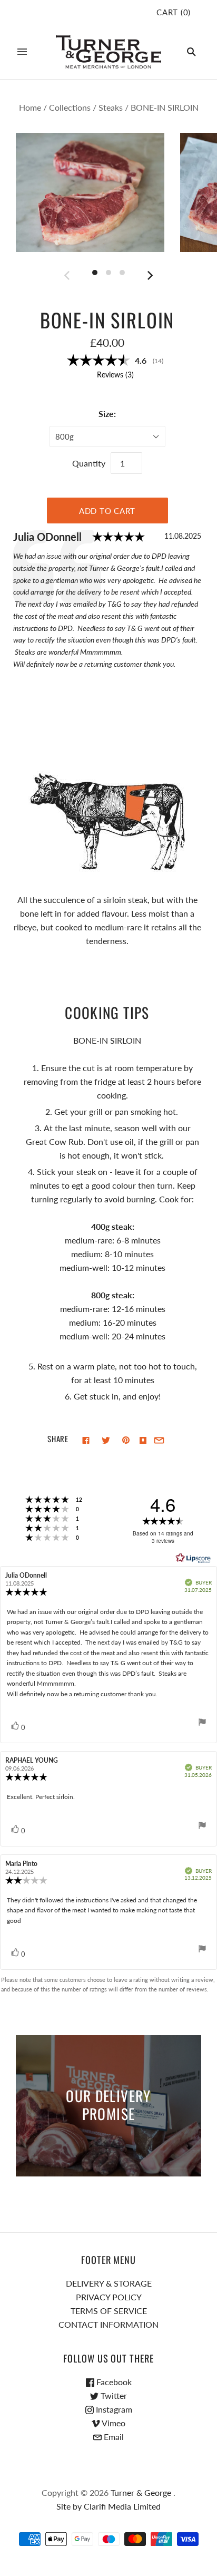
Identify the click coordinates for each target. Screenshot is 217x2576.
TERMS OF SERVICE (109, 2311)
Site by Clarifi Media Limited (108, 2506)
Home (30, 107)
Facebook (113, 2382)
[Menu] (22, 52)
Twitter (113, 2395)
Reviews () (115, 375)
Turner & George (141, 2492)
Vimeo (113, 2423)
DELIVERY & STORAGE (109, 2283)
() (174, 12)
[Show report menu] (202, 1724)
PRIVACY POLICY (109, 2297)
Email (113, 2437)
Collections (70, 107)
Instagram (113, 2409)
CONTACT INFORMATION (108, 2324)
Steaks (111, 107)
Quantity (89, 463)
